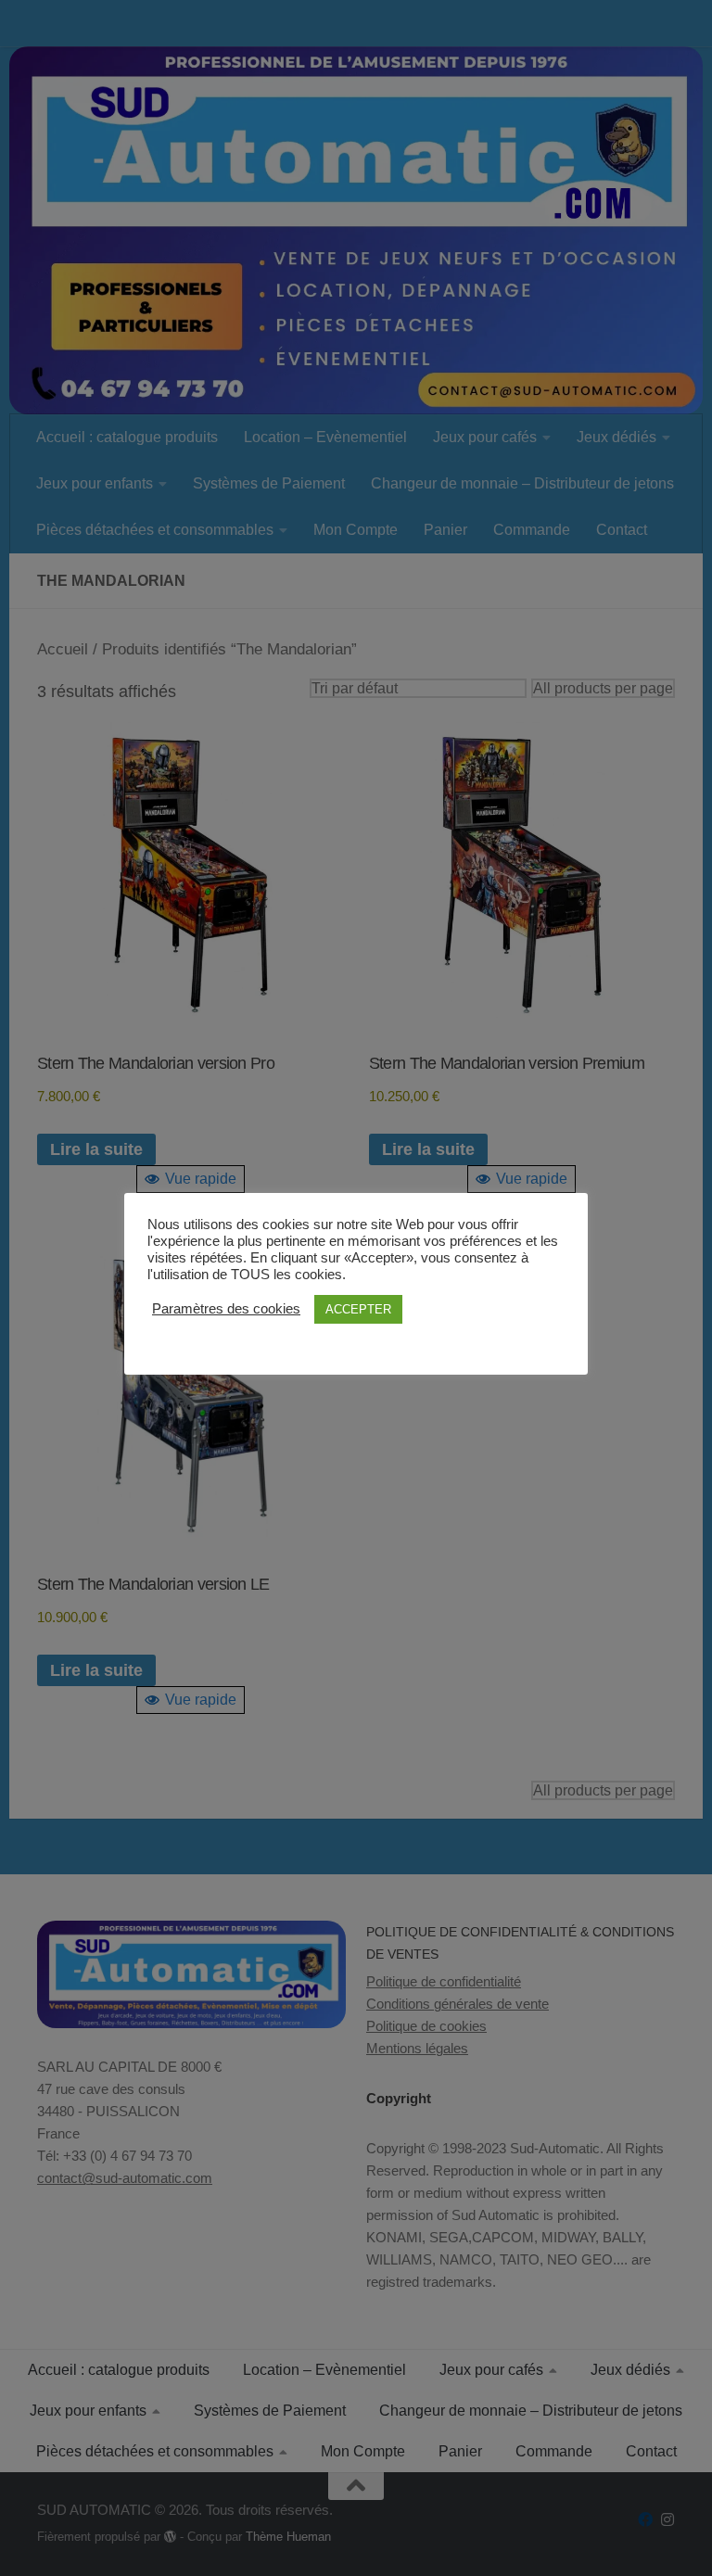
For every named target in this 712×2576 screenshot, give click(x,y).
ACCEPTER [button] (358, 1309)
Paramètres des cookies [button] (226, 1309)
